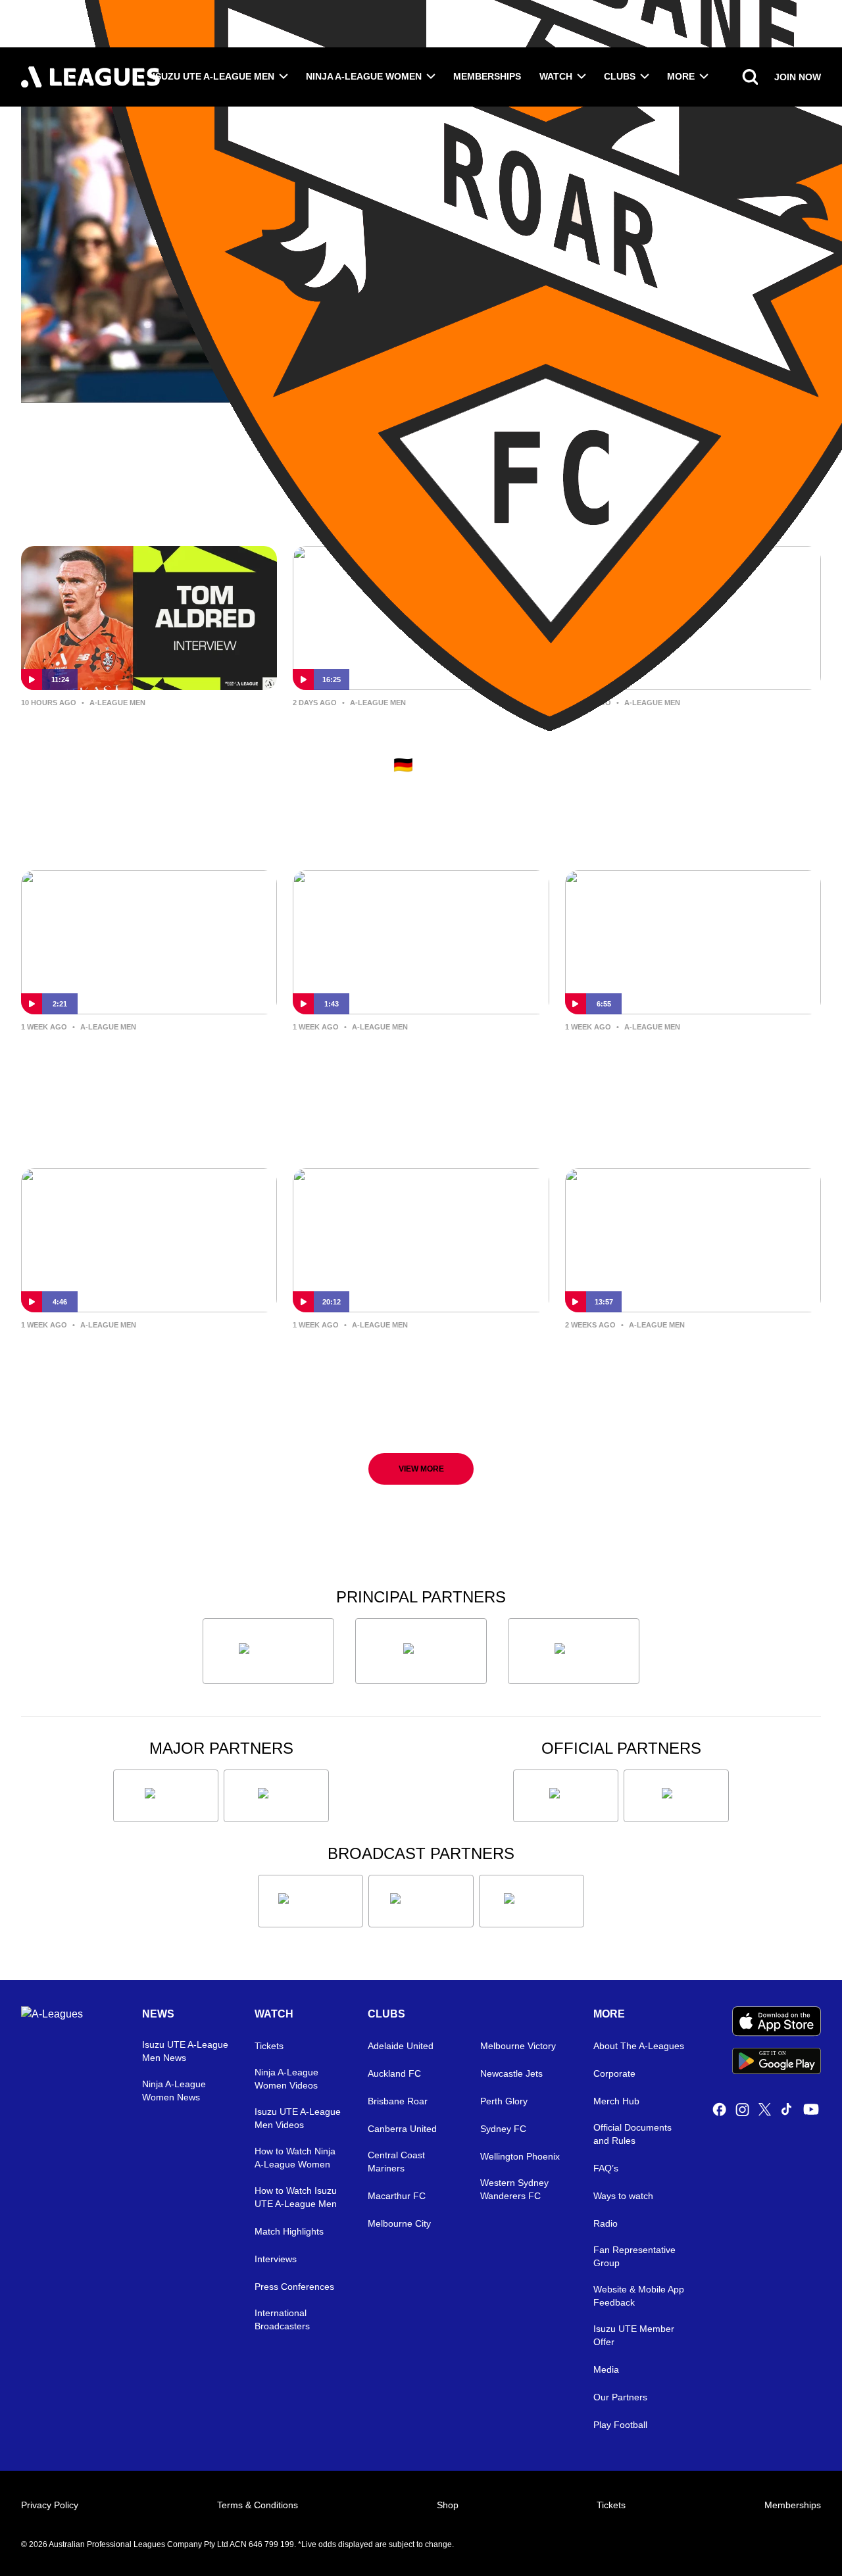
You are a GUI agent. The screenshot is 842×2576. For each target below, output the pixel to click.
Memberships (487, 76)
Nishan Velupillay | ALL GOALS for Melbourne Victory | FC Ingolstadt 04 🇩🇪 (409, 744)
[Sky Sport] (532, 1901)
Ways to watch (623, 2196)
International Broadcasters (282, 2319)
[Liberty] (166, 1796)
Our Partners (620, 2397)
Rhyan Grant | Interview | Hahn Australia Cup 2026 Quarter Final (412, 1057)
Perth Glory (504, 2101)
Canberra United (402, 2129)
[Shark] (574, 1651)
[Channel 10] (310, 1901)
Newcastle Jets (511, 2073)
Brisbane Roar (398, 2101)
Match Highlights (289, 2231)
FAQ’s (606, 2168)
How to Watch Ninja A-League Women (295, 2158)
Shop (448, 2505)
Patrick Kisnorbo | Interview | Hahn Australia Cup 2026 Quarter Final (142, 1068)
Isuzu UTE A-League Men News (185, 2051)
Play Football (620, 2425)
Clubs (620, 76)
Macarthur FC (397, 2196)
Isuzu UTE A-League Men (213, 76)
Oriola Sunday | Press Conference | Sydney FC (146, 1355)
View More (421, 1469)
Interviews (276, 2259)
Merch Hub (616, 2101)
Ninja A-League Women (364, 76)
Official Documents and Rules (632, 2134)
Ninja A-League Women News (174, 2091)
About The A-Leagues (639, 2046)
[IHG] (676, 1796)
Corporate (614, 2073)
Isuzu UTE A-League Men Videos (298, 2118)
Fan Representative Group (634, 2256)
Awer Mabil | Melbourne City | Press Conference (673, 1355)
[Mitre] (566, 1796)
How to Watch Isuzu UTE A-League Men (296, 2197)
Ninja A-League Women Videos (286, 2079)
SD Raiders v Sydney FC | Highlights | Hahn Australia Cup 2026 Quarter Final (682, 744)
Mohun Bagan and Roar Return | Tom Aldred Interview (140, 733)
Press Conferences (294, 2287)
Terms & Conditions (258, 2505)
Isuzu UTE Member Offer (634, 2335)
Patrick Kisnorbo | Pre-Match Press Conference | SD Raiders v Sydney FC (684, 1068)
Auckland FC (394, 2073)
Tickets (269, 2046)
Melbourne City (399, 2223)
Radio (606, 2223)
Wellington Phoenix (520, 2156)
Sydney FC (503, 2129)
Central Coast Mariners (396, 2162)
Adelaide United (401, 2046)
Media (606, 2369)
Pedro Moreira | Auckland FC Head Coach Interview (419, 1355)
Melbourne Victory (518, 2046)
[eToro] (276, 1796)
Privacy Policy (50, 2505)
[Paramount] (421, 1901)
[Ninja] (421, 1651)
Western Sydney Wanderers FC (514, 2189)
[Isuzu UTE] (268, 1651)
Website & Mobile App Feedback (639, 2296)
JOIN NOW (798, 77)
